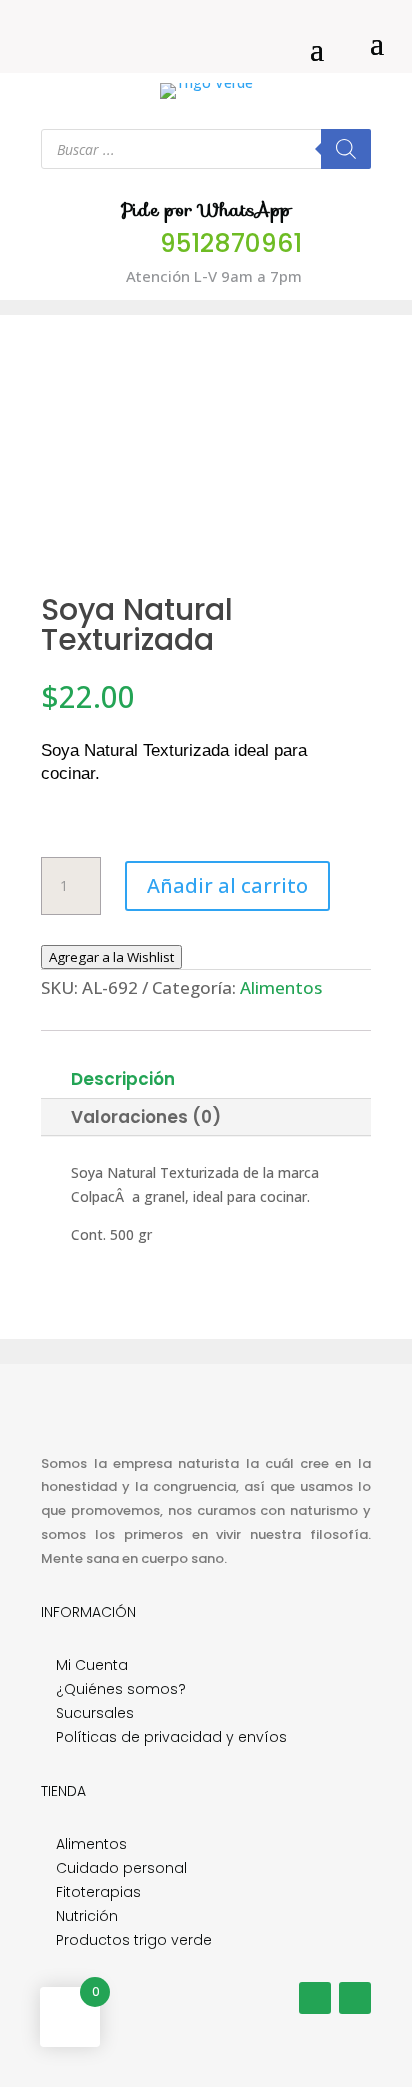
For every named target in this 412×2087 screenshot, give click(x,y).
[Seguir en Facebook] (315, 1998)
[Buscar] (346, 149)
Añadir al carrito (227, 885)
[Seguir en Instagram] (355, 1998)
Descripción (123, 1079)
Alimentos (281, 987)
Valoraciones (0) (146, 1117)
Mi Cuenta (92, 1665)
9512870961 (231, 243)
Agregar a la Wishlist (111, 957)
